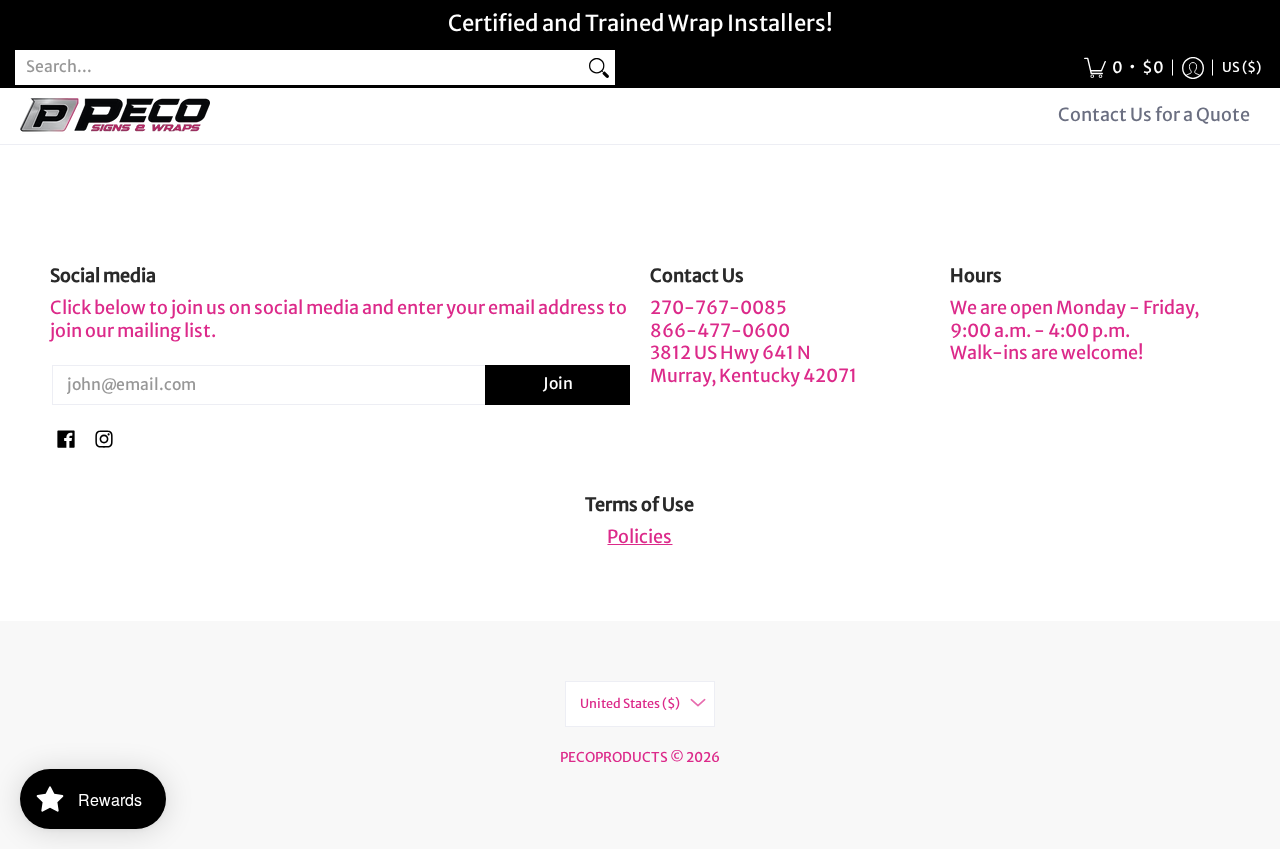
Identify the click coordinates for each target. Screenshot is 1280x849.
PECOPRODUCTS (614, 757)
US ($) (1241, 67)
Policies (639, 536)
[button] (1124, 68)
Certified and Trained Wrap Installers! (640, 23)
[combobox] (299, 67)
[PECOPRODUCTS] (115, 116)
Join (558, 383)
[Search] (599, 67)
